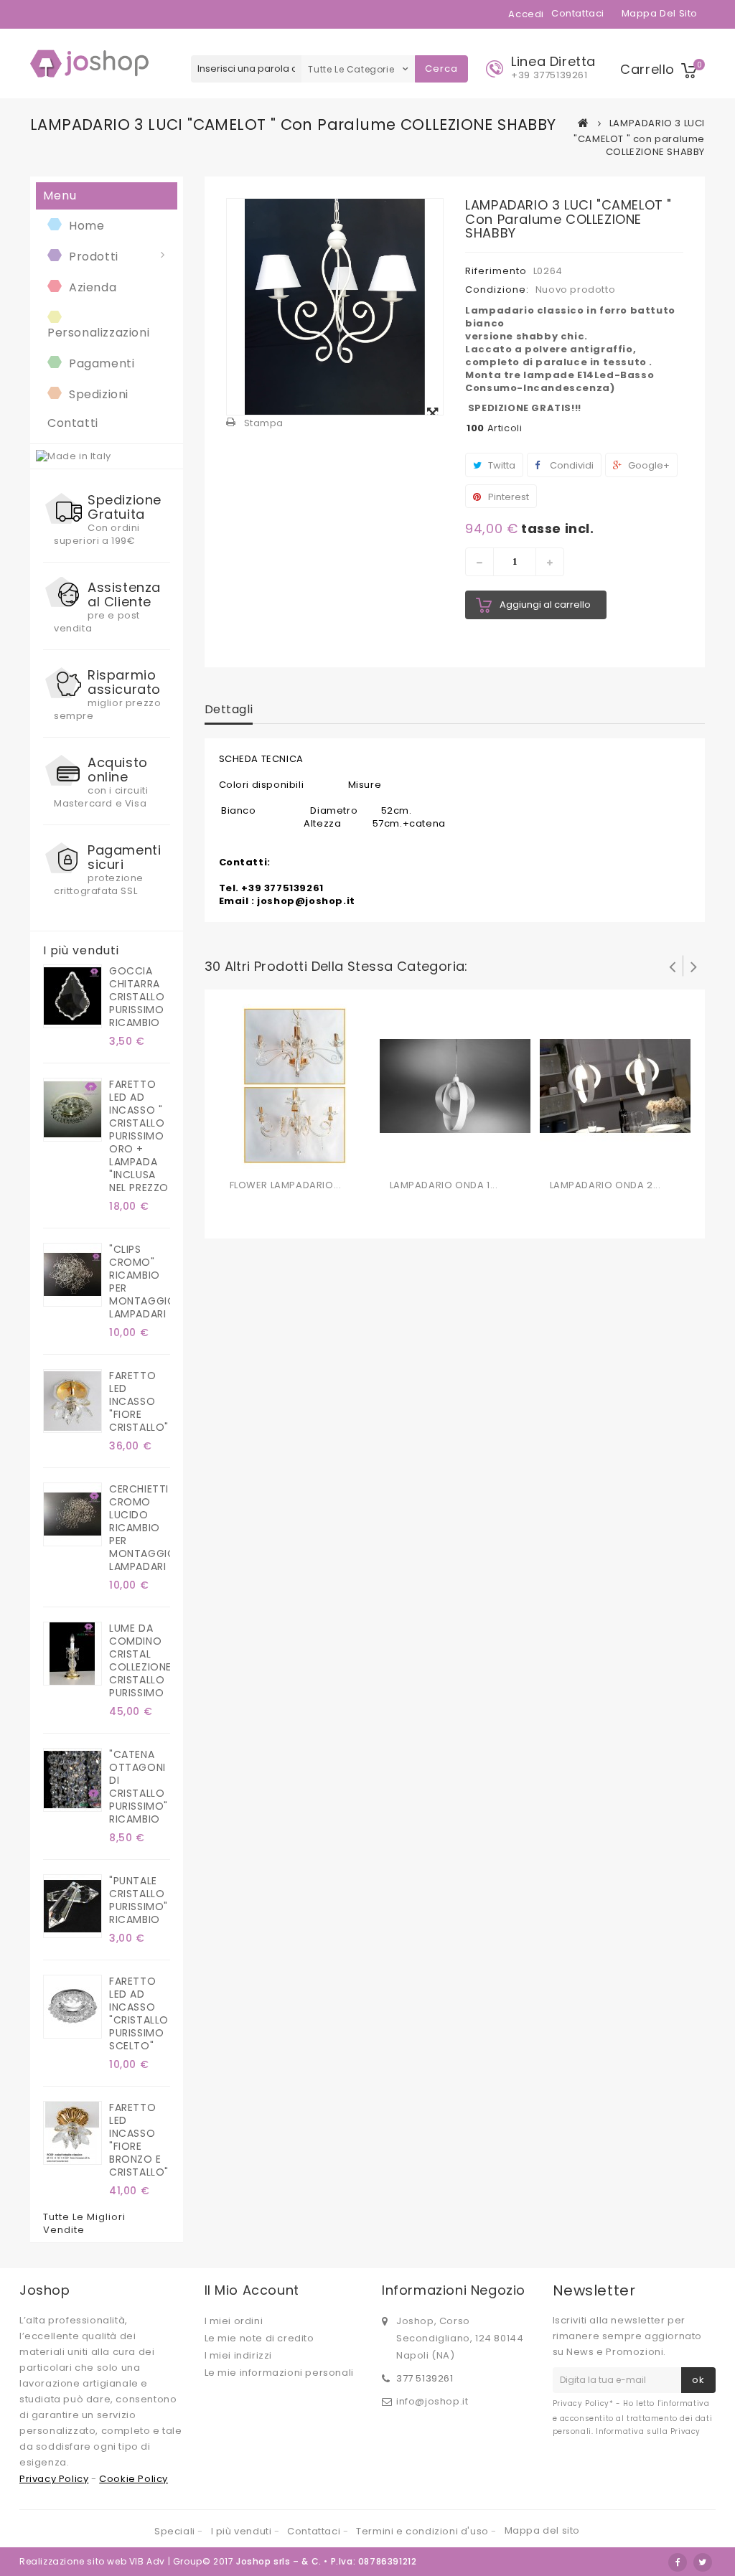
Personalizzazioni (98, 333)
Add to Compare (271, 1155)
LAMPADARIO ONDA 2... (605, 1185)
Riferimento (496, 271)
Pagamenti (102, 363)
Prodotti (94, 257)
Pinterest (507, 497)
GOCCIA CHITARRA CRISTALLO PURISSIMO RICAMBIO (137, 997)
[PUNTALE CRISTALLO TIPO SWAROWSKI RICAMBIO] (72, 1906)
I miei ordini (234, 2321)
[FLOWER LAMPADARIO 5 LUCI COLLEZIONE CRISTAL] (295, 1086)
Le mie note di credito (259, 2338)
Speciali (176, 2531)
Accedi (526, 14)
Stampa (264, 423)
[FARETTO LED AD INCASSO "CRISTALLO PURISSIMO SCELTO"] (72, 2007)
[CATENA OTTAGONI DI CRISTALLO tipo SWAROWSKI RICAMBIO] (72, 1780)
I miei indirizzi (239, 2355)
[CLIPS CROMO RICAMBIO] (72, 1275)
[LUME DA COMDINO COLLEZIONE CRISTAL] (72, 1654)
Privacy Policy (54, 2479)
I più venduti (81, 951)
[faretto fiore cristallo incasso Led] (72, 1401)
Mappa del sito (660, 13)
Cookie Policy (134, 2479)
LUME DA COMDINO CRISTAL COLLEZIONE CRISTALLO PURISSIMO (140, 1660)
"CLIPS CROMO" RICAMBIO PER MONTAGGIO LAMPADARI (140, 1282)
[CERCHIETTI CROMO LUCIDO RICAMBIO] (72, 1514)
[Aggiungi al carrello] (243, 1155)
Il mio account (252, 2290)
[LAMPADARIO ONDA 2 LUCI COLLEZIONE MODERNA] (615, 1086)
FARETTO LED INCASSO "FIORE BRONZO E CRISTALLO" (139, 2140)
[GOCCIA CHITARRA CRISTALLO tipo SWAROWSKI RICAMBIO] (72, 996)
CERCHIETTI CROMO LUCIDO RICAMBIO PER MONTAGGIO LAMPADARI (140, 1528)
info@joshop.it (432, 2401)
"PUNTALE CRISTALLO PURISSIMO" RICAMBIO (139, 1900)
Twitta (501, 465)
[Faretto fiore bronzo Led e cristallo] (72, 2133)
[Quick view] (300, 1155)
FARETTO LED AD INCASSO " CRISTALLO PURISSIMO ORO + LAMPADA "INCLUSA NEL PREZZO (139, 1136)
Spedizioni (99, 394)
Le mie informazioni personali (279, 2373)
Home (86, 226)
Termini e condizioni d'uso (423, 2531)
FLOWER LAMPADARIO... (286, 1185)
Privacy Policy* (583, 2403)
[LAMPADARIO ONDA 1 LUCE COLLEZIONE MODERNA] (455, 1086)
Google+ (648, 465)
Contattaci (578, 13)
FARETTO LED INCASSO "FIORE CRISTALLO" (139, 1401)
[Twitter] (703, 2562)
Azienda (93, 287)
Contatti (73, 423)
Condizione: (497, 290)
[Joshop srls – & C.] (92, 64)
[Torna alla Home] (584, 123)
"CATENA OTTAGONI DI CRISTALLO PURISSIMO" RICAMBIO (139, 1787)
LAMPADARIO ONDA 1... (444, 1185)
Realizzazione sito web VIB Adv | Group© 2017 (126, 2561)
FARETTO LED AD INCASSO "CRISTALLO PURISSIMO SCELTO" (139, 2013)
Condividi (571, 465)
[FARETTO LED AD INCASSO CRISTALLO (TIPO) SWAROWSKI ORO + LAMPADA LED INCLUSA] (72, 1110)
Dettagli (229, 709)
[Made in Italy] (74, 456)
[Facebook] (678, 2562)
